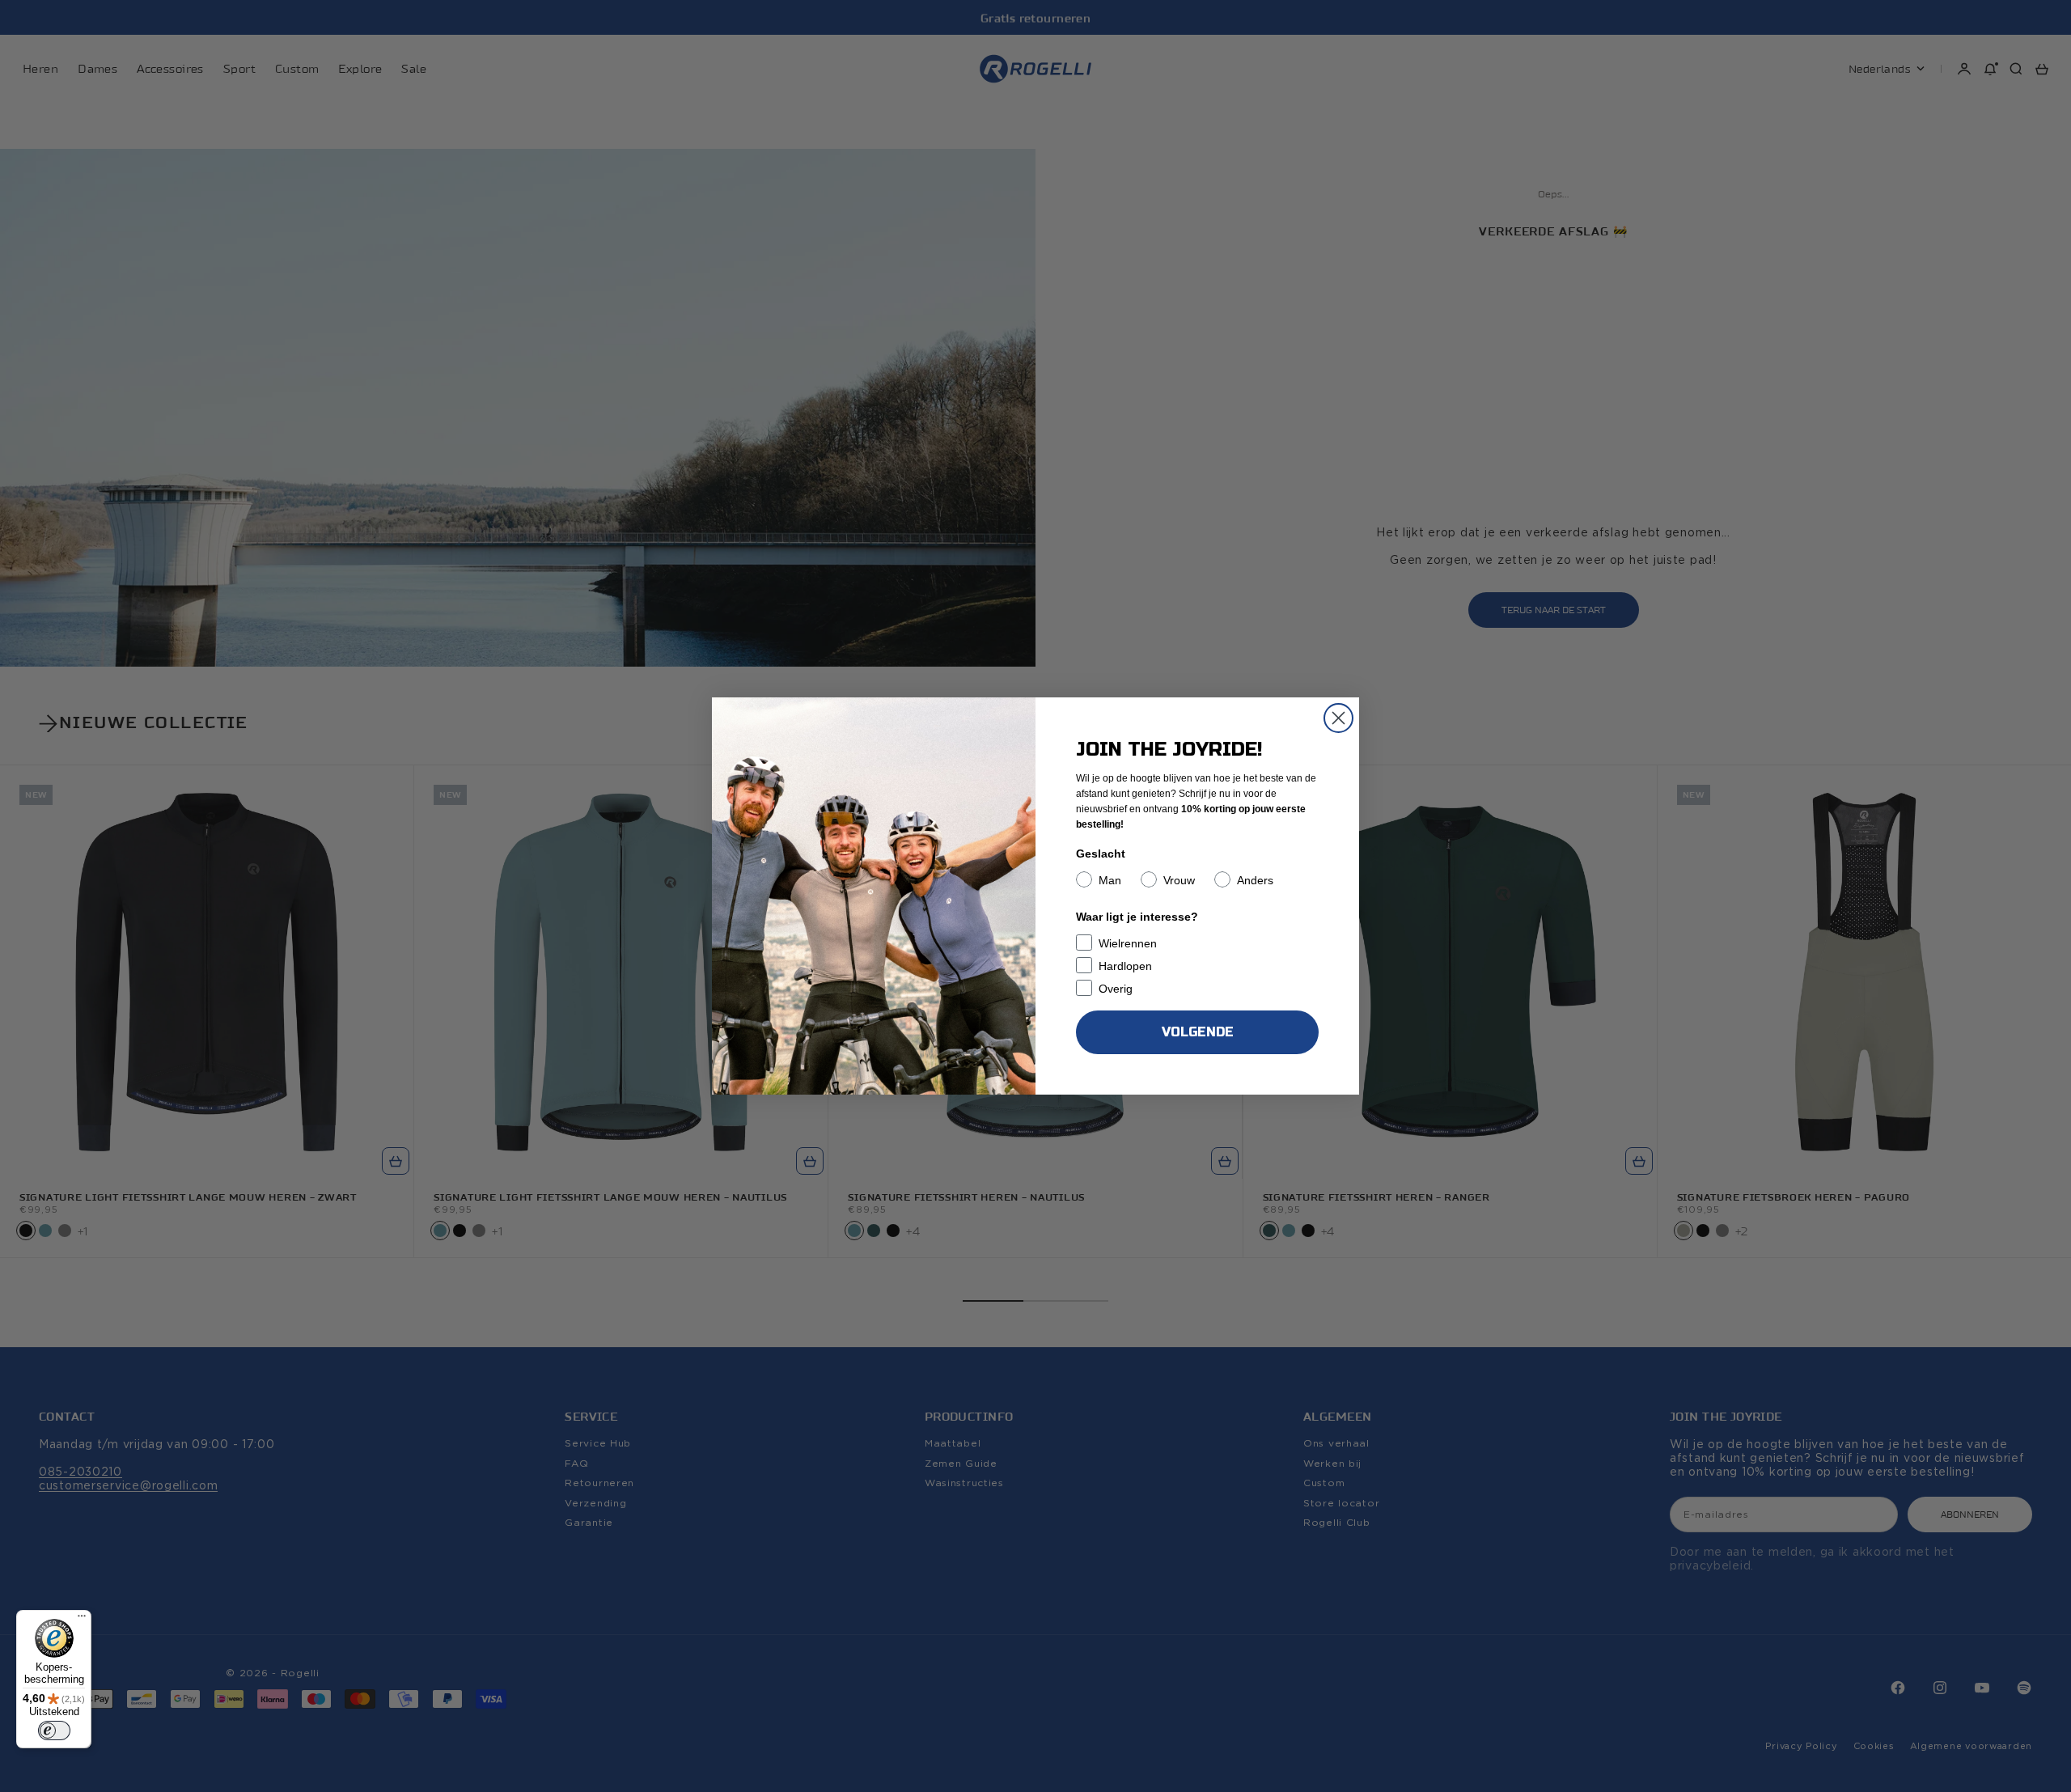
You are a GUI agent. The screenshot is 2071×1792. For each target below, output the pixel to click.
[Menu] (82, 1620)
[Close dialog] (1338, 718)
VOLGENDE (1198, 1032)
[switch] (54, 1731)
